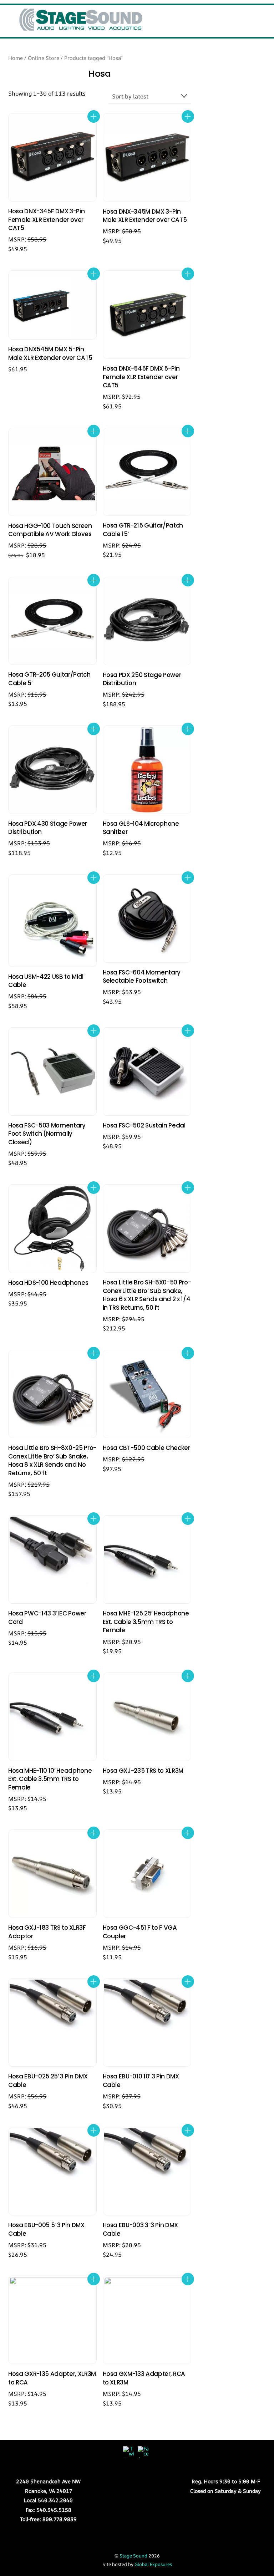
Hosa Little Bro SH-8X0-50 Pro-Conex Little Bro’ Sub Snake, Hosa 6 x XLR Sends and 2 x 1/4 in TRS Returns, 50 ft (147, 1295)
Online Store (44, 58)
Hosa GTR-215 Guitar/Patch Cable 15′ (143, 530)
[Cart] (238, 15)
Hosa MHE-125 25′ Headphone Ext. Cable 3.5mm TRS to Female (146, 1622)
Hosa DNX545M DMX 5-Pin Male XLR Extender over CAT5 (50, 354)
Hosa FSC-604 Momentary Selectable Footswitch (142, 977)
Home (16, 58)
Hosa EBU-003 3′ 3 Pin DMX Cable (141, 2229)
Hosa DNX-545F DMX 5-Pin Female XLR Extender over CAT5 (141, 377)
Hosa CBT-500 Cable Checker (146, 1448)
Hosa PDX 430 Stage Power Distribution (48, 828)
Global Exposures (153, 2564)
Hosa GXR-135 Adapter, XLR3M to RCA (52, 2378)
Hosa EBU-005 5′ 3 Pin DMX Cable (46, 2229)
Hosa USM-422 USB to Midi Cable (46, 981)
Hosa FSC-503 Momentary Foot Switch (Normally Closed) (47, 1134)
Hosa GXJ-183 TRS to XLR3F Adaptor (47, 1932)
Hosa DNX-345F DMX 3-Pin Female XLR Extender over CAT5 (46, 220)
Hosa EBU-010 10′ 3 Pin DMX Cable (141, 2081)
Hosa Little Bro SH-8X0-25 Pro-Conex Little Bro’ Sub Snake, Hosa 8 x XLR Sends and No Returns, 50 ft (52, 1461)
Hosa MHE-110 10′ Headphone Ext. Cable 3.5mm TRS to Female (50, 1779)
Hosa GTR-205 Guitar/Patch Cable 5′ (49, 679)
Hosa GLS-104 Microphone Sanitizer (141, 828)
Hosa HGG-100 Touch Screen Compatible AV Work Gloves (50, 530)
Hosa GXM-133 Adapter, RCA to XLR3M (144, 2378)
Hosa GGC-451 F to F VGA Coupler (140, 1932)
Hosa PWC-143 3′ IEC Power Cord (47, 1618)
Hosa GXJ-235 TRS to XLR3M (143, 1771)
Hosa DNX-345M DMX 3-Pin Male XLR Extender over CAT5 (145, 216)
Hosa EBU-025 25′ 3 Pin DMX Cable (48, 2081)
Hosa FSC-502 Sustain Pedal (144, 1126)
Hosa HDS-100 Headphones (48, 1283)
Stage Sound (133, 2556)
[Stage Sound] (81, 28)
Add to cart (94, 116)
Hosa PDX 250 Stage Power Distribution (142, 679)
